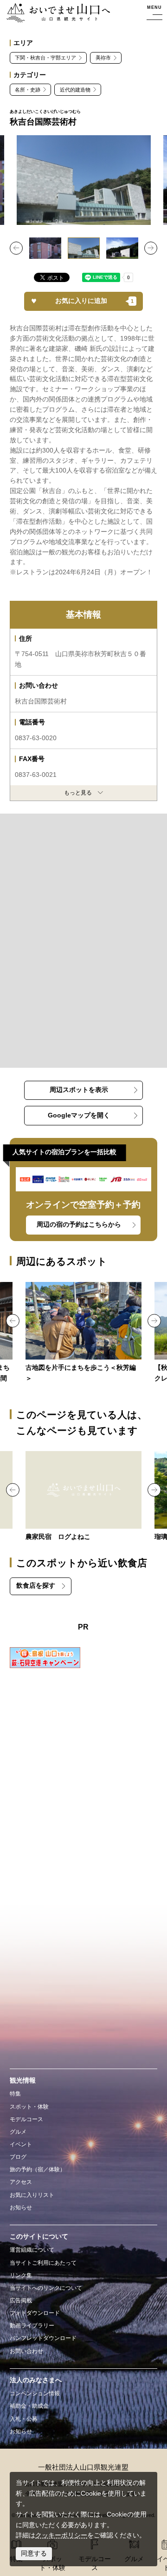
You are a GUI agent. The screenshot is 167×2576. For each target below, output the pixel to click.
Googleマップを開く (79, 1115)
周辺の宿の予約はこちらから (79, 1225)
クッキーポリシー (61, 2535)
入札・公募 (24, 2419)
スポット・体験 (29, 2107)
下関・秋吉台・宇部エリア (45, 58)
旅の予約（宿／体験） (38, 2169)
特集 (15, 2094)
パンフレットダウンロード (43, 2338)
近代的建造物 (75, 90)
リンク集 (21, 2275)
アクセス (21, 2182)
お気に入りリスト (32, 2195)
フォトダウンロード (35, 2313)
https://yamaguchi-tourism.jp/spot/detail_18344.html (84, 1333)
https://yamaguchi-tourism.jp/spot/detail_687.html (84, 1497)
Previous (16, 248)
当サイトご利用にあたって (43, 2263)
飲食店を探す (36, 1586)
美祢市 (103, 58)
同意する (34, 2553)
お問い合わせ (26, 2351)
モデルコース (26, 2119)
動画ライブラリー (32, 2326)
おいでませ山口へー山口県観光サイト (55, 13)
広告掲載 (21, 2300)
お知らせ (21, 2208)
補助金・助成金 (29, 2406)
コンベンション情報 (35, 2393)
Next (151, 248)
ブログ (18, 2157)
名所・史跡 (28, 90)
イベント (21, 2144)
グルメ (18, 2132)
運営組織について (32, 2250)
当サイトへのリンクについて (46, 2288)
